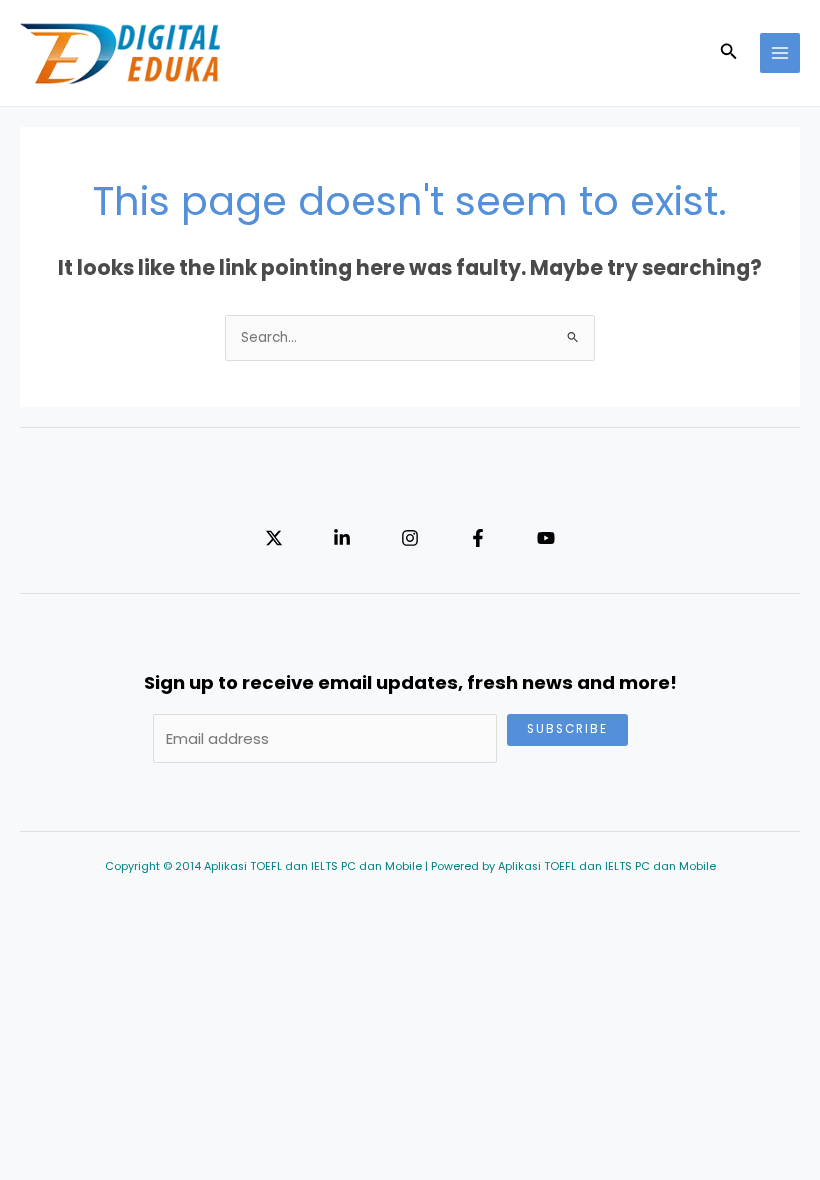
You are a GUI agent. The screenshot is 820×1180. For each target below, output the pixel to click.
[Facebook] (478, 538)
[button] (729, 53)
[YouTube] (546, 538)
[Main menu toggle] (780, 53)
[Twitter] (274, 538)
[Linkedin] (342, 538)
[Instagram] (410, 538)
